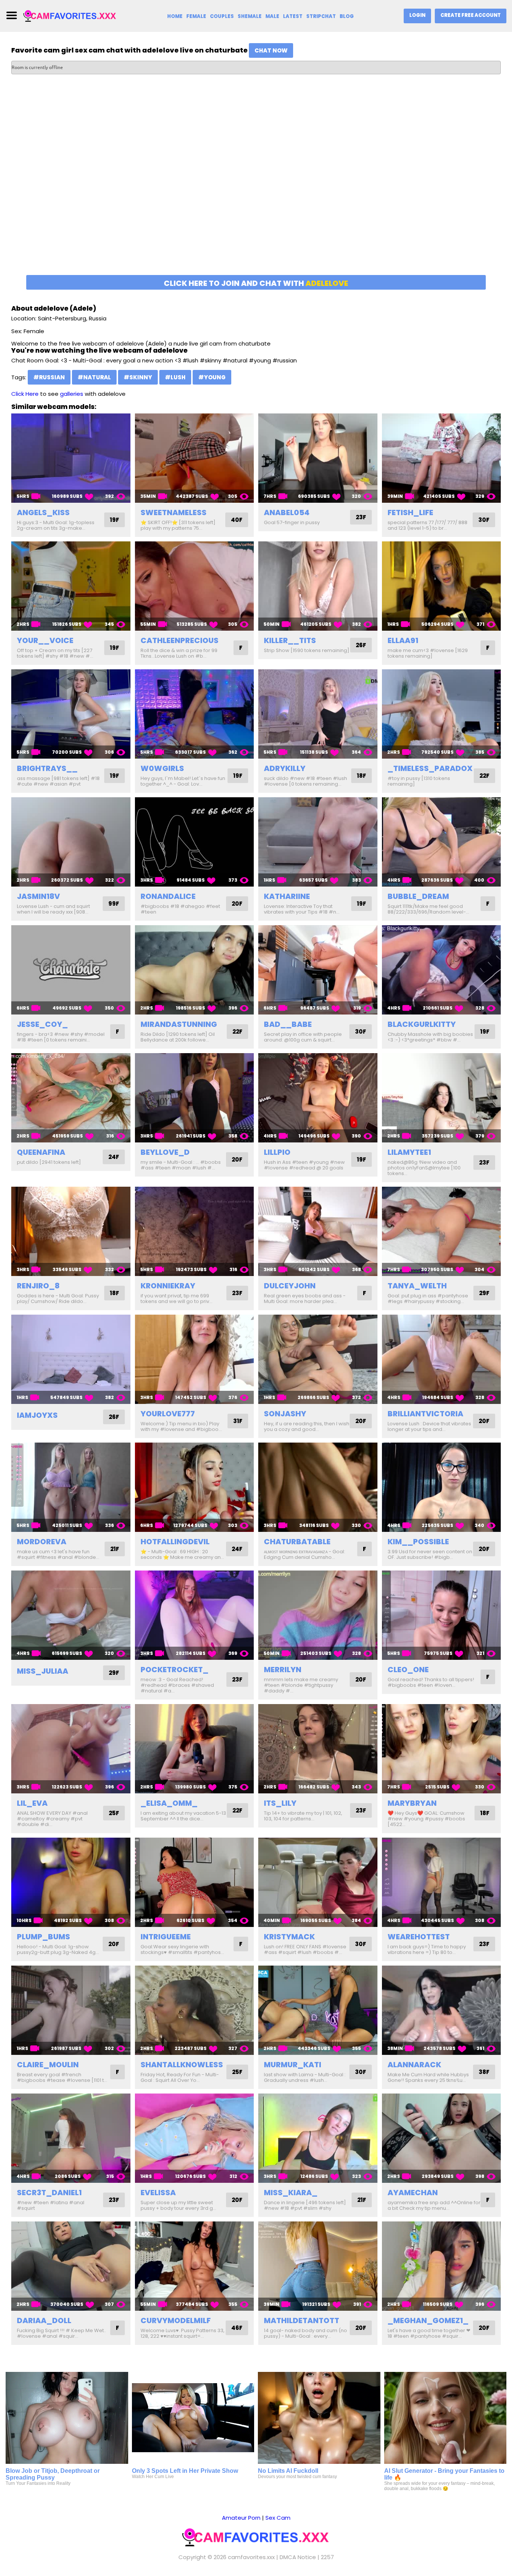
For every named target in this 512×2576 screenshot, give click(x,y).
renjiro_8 (38, 1286)
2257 (327, 2557)
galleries (72, 394)
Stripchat (321, 16)
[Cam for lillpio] (318, 1098)
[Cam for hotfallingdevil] (195, 1487)
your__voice (45, 640)
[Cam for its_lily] (318, 1749)
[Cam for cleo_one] (442, 1615)
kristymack (289, 1937)
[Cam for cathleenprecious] (195, 586)
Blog (347, 16)
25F (114, 1813)
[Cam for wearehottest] (442, 1882)
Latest (293, 16)
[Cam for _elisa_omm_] (195, 1749)
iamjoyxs (37, 1415)
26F (361, 645)
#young (212, 377)
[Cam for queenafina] (71, 1098)
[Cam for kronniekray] (195, 1231)
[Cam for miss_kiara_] (318, 2138)
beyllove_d (165, 1152)
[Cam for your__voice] (71, 586)
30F (484, 520)
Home (175, 16)
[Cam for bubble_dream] (442, 842)
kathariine (287, 896)
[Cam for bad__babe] (318, 970)
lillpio (277, 1152)
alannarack (414, 2065)
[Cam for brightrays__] (71, 714)
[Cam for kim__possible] (442, 1487)
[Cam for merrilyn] (318, 1615)
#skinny (138, 377)
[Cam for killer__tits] (318, 586)
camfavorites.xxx (251, 2557)
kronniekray (168, 1286)
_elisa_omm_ (169, 1803)
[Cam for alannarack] (442, 2010)
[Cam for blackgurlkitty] (442, 970)
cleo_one (408, 1670)
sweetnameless (174, 512)
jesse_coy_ (42, 1024)
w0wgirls (162, 768)
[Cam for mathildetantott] (318, 2266)
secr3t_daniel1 (49, 2193)
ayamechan (413, 2193)
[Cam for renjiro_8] (71, 1231)
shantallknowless (182, 2065)
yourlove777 (168, 1414)
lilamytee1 (409, 1152)
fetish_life (410, 512)
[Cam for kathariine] (318, 842)
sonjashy (285, 1414)
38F (484, 2072)
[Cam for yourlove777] (195, 1359)
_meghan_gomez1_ (428, 2321)
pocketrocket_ (174, 1670)
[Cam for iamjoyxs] (71, 1359)
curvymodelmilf (176, 2321)
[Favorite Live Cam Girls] (70, 16)
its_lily (280, 1803)
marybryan (412, 1803)
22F (484, 776)
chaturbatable (297, 1542)
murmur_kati (293, 2065)
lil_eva (32, 1803)
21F (115, 1549)
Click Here (25, 394)
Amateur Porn (241, 2518)
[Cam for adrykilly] (318, 714)
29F (484, 1293)
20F (237, 904)
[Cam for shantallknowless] (195, 2010)
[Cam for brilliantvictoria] (442, 1359)
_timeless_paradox (430, 768)
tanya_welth (417, 1286)
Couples (222, 16)
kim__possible (418, 1542)
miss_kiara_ (291, 2193)
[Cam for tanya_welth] (442, 1231)
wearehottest (419, 1937)
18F (362, 776)
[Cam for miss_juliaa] (71, 1615)
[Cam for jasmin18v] (71, 842)
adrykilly (285, 768)
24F (114, 1157)
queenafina (41, 1152)
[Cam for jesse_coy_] (71, 970)
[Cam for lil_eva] (71, 1749)
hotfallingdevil (175, 1542)
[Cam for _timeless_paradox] (442, 714)
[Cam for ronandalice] (195, 842)
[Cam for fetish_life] (442, 458)
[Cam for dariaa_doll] (71, 2266)
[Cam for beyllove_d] (195, 1098)
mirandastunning (179, 1024)
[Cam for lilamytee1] (442, 1098)
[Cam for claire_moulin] (71, 2010)
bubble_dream (418, 896)
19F (115, 520)
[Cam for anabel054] (318, 458)
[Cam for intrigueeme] (195, 1882)
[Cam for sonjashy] (318, 1359)
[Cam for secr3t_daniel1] (71, 2138)
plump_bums (43, 1937)
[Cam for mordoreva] (71, 1487)
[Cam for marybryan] (442, 1749)
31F (238, 1421)
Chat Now (271, 50)
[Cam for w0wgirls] (195, 714)
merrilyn (283, 1670)
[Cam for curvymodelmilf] (195, 2266)
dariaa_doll (44, 2321)
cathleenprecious (180, 640)
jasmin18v (38, 896)
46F (237, 2328)
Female (196, 16)
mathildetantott (302, 2321)
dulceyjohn (290, 1286)
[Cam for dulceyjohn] (318, 1231)
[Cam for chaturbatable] (318, 1487)
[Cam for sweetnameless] (195, 458)
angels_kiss (43, 512)
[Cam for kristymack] (318, 1882)
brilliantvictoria (425, 1414)
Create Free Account (471, 15)
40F (237, 520)
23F (361, 517)
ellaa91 (403, 640)
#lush (175, 377)
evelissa (158, 2193)
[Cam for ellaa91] (442, 586)
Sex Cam (278, 2518)
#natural (94, 377)
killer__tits (290, 640)
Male (272, 16)
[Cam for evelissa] (195, 2138)
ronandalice (168, 896)
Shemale (250, 16)
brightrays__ (47, 768)
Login (417, 15)
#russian (49, 377)
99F (114, 904)
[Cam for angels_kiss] (71, 458)
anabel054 (287, 512)
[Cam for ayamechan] (442, 2138)
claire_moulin (48, 2065)
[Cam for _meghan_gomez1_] (442, 2266)
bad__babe (288, 1024)
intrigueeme (166, 1937)
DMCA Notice (298, 2557)
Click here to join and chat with (256, 283)
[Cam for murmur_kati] (318, 2010)
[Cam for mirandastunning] (195, 970)
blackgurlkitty (422, 1024)
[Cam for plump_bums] (71, 1882)
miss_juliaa (43, 1671)
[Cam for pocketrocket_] (195, 1615)
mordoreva (42, 1542)
